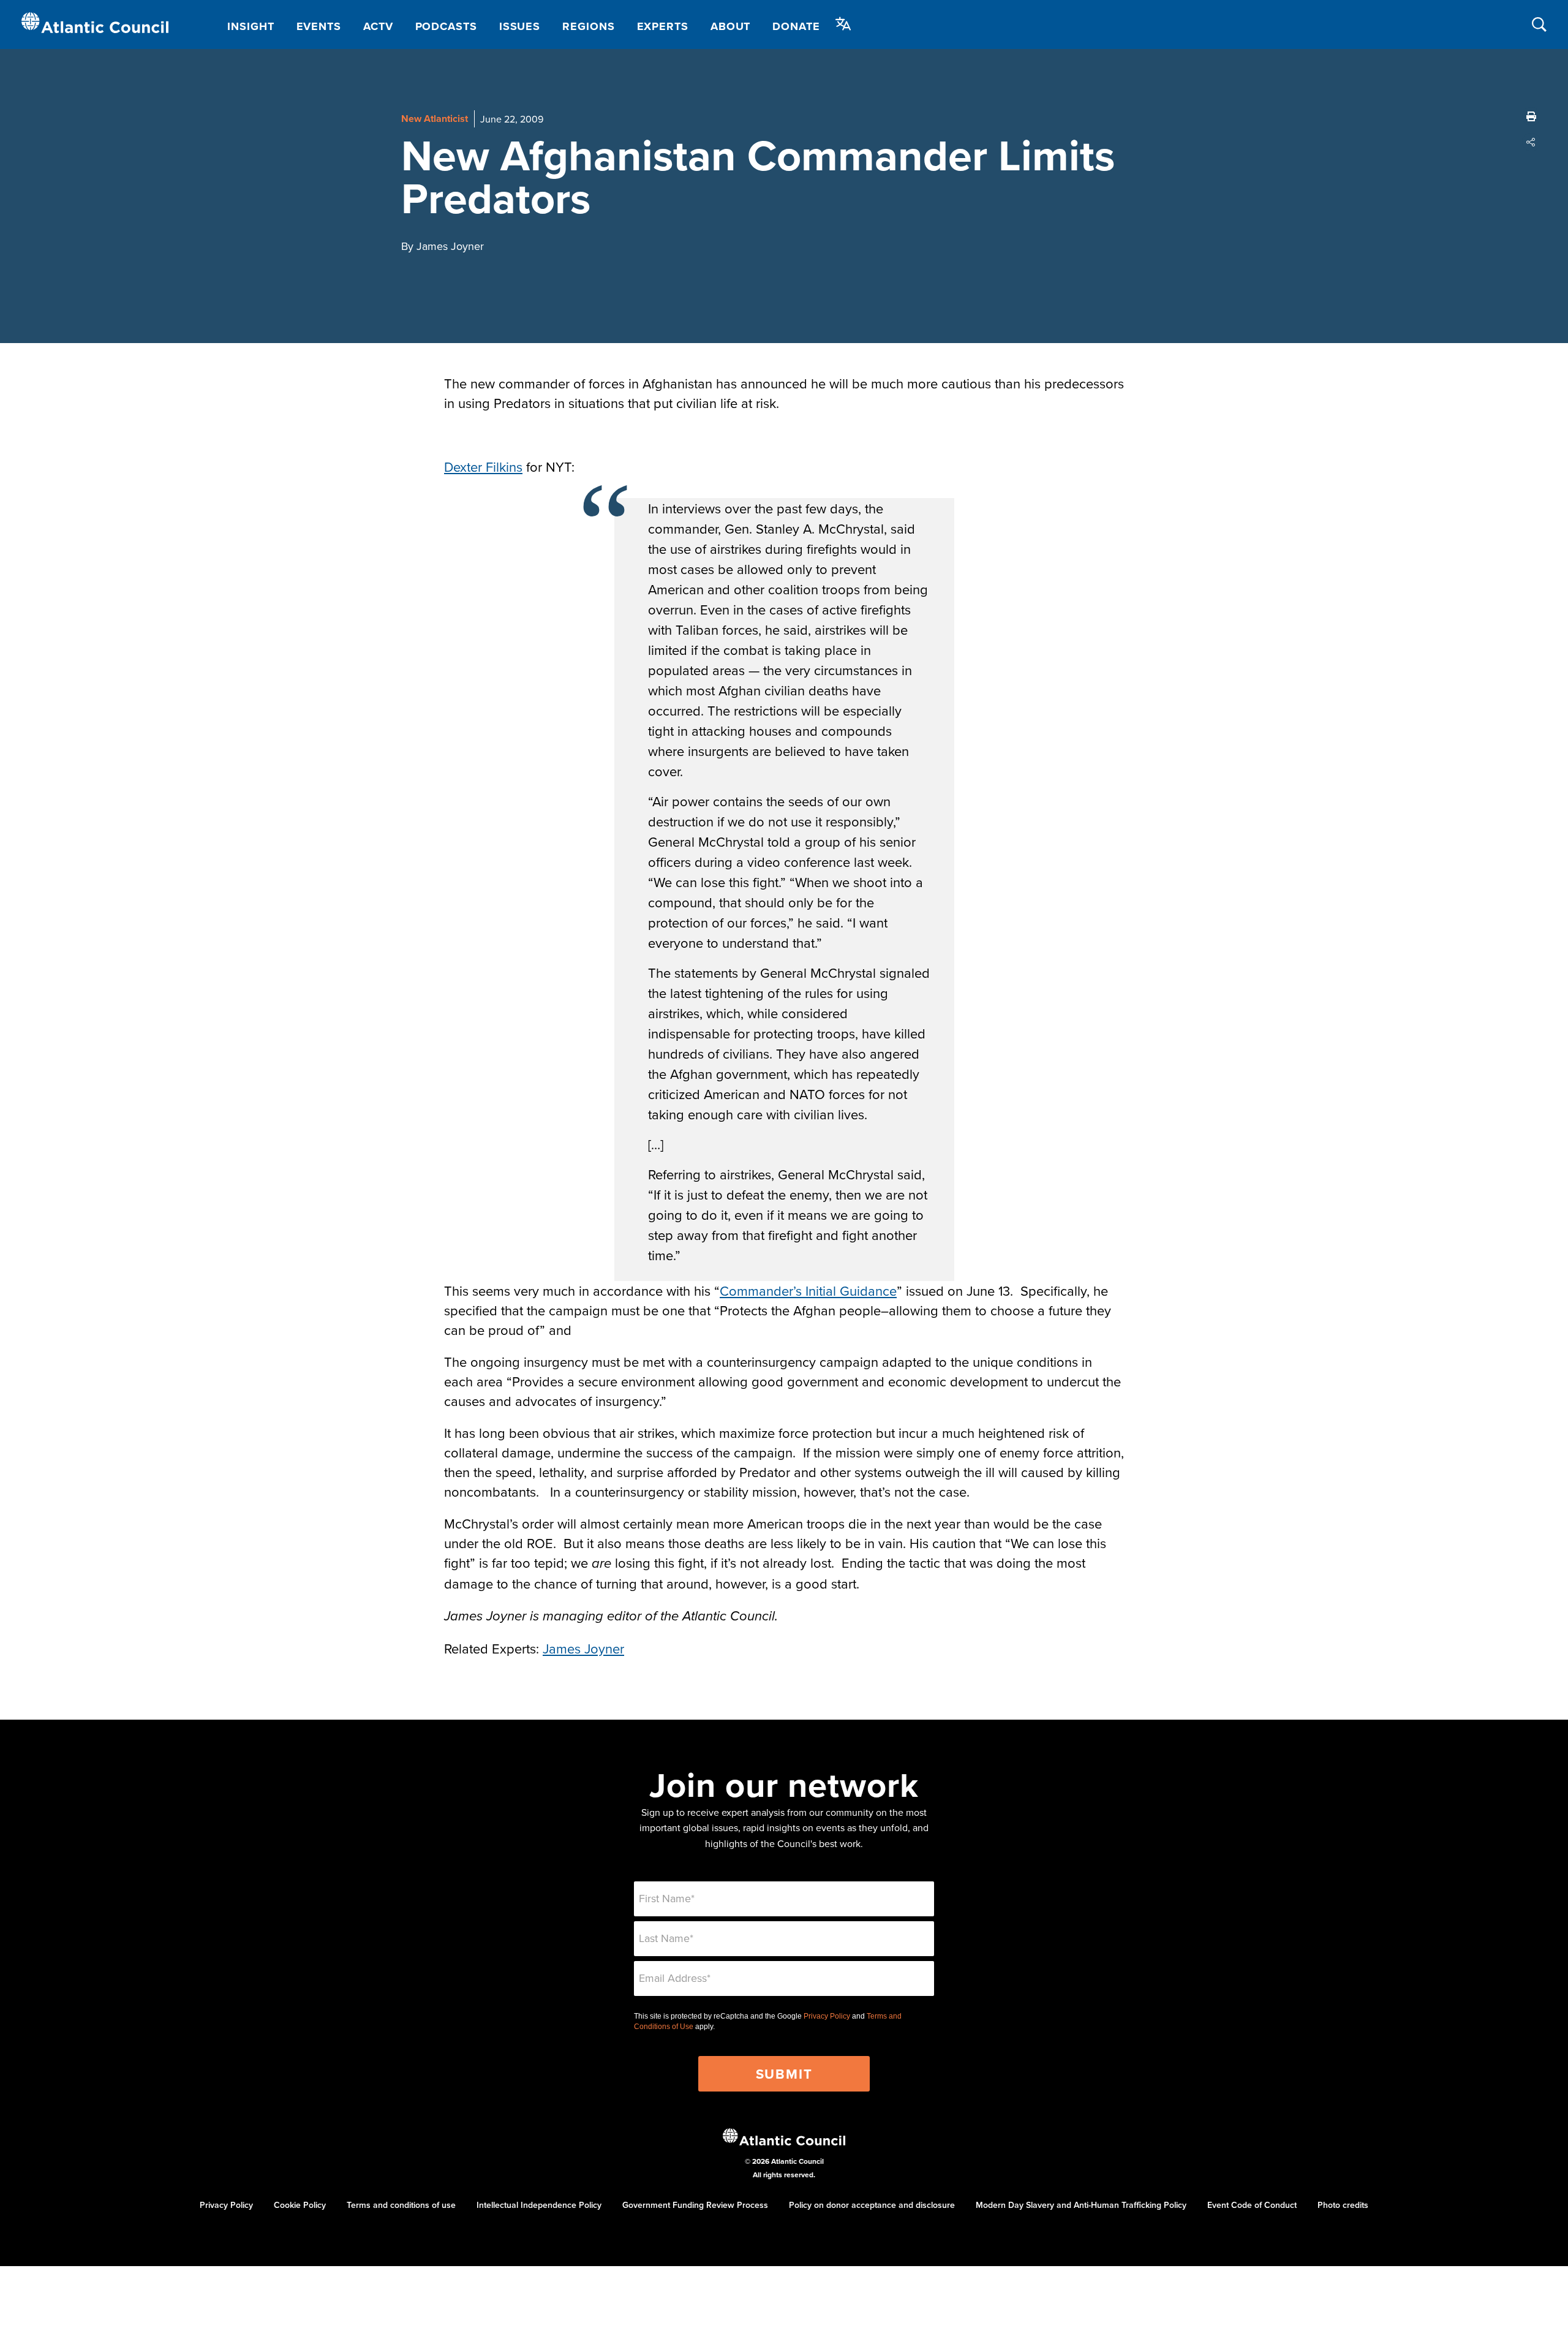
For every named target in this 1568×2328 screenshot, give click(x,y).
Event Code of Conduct (1252, 2205)
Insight (251, 26)
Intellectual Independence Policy (539, 2205)
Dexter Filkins (483, 467)
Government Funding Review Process (695, 2205)
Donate (796, 26)
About (731, 26)
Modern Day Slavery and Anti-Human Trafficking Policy (1081, 2205)
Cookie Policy (300, 2205)
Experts (663, 26)
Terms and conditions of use (401, 2205)
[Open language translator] (843, 24)
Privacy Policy (827, 2016)
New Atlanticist (435, 119)
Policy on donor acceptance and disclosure (872, 2205)
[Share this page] (1531, 142)
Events (319, 26)
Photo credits (1343, 2205)
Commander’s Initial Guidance (808, 1291)
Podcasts (446, 26)
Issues (520, 26)
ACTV (378, 26)
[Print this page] (1531, 116)
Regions (588, 26)
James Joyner (583, 1648)
